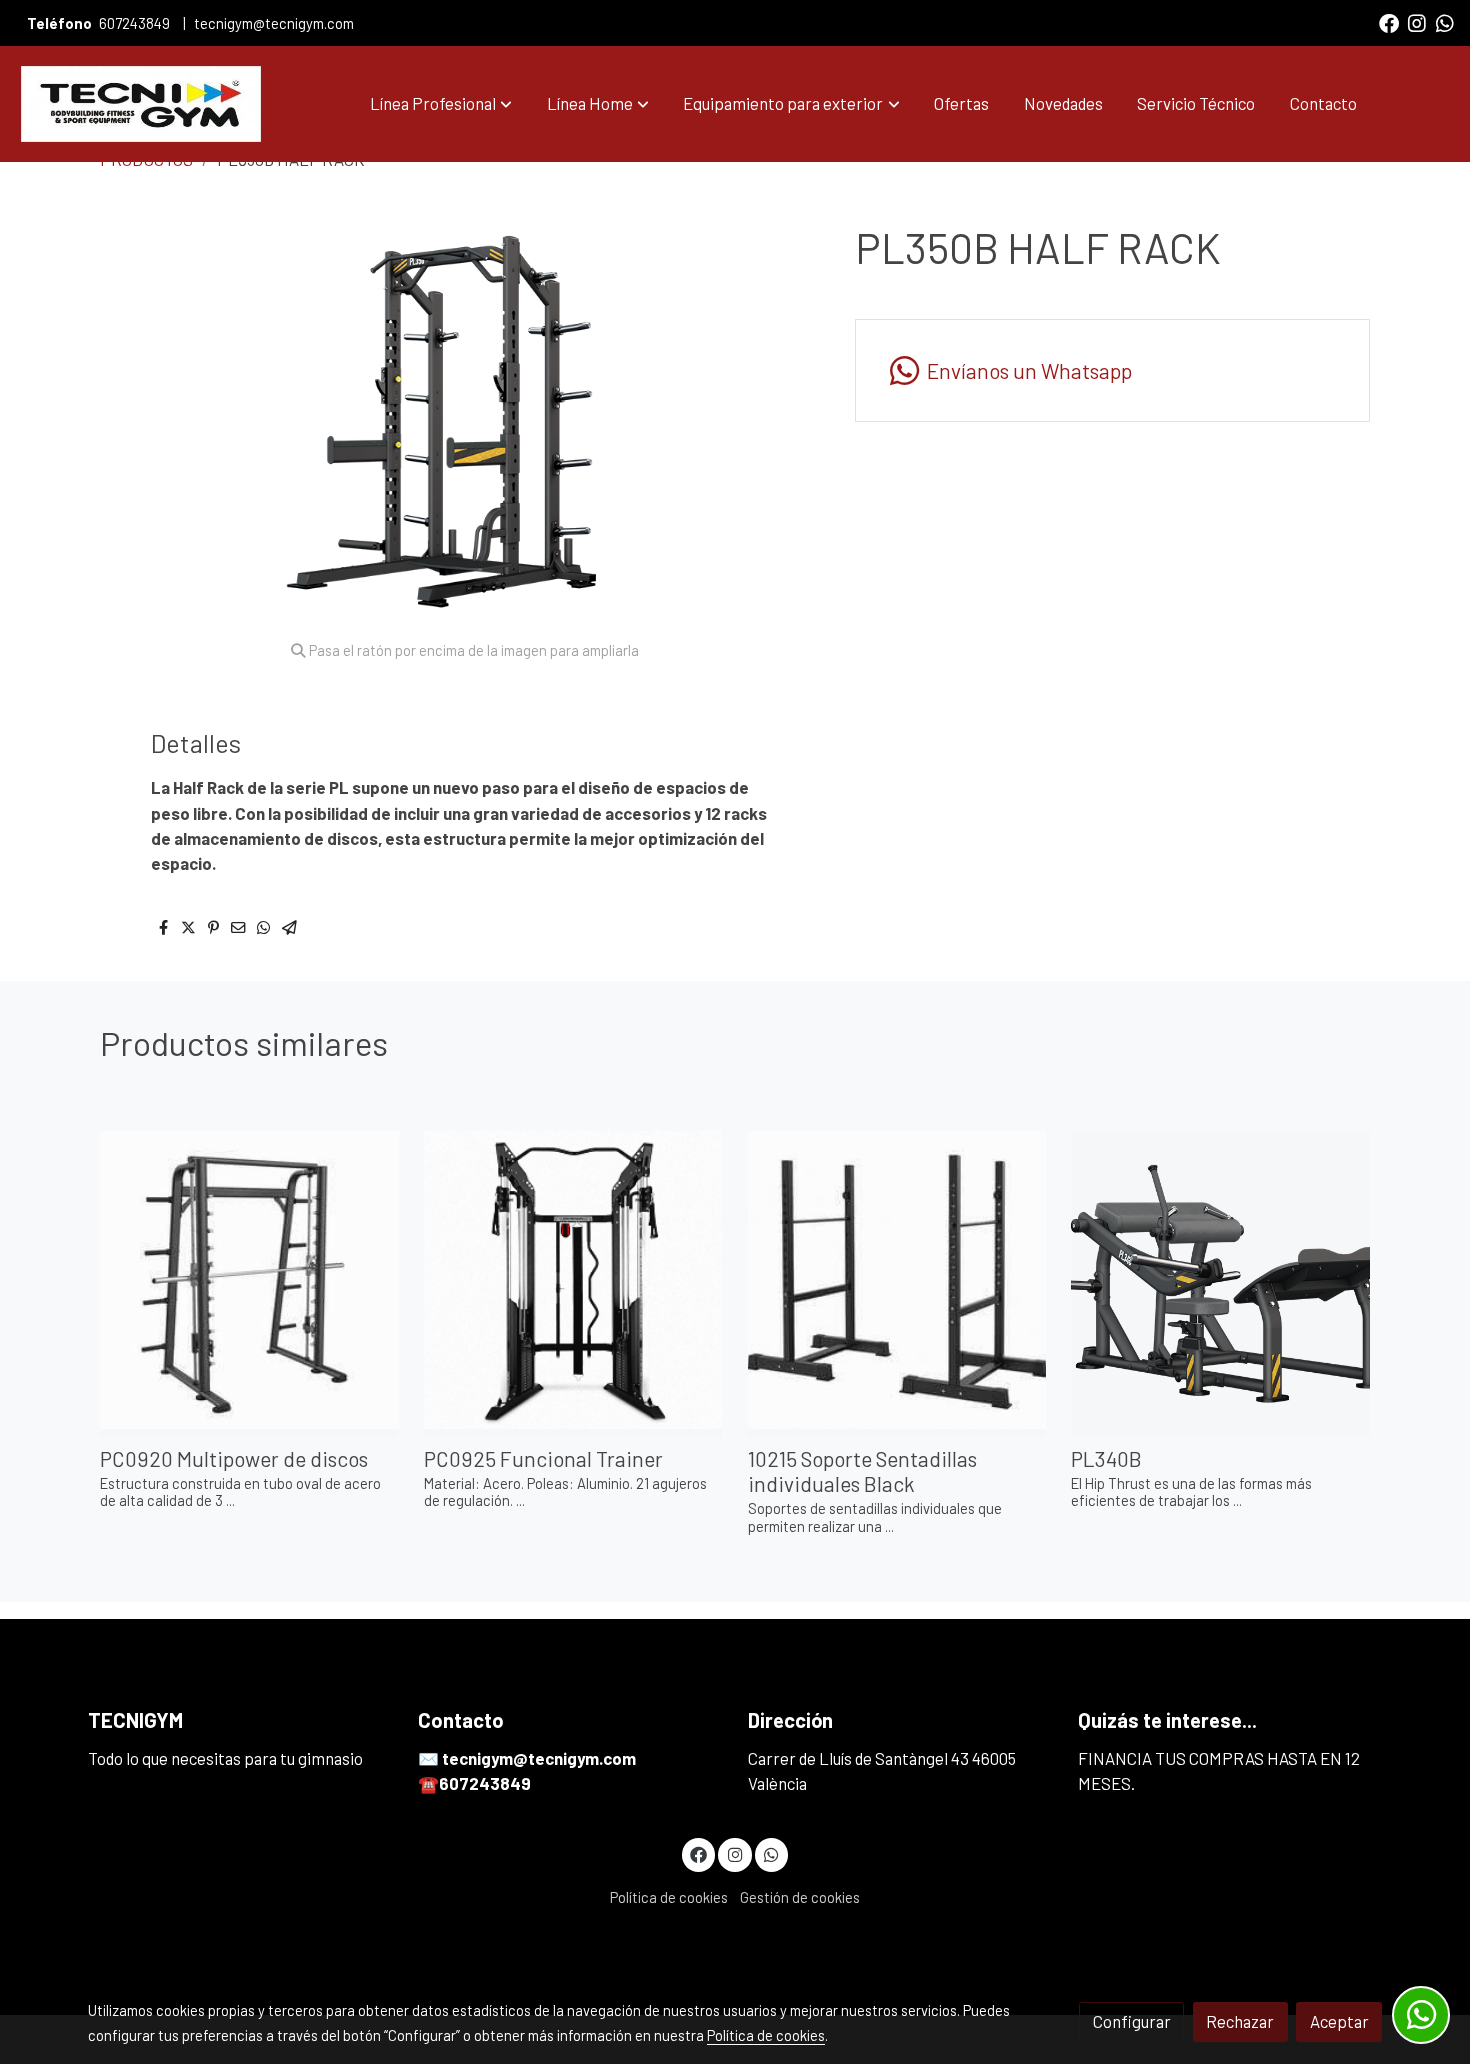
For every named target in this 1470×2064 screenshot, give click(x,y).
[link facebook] (1389, 22)
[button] (441, 104)
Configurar (1132, 2021)
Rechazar (1240, 2021)
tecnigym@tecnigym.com (274, 23)
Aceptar (1339, 2021)
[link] (141, 104)
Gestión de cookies (800, 1897)
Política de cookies (669, 1897)
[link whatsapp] (1445, 22)
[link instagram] (1417, 22)
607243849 (134, 23)
